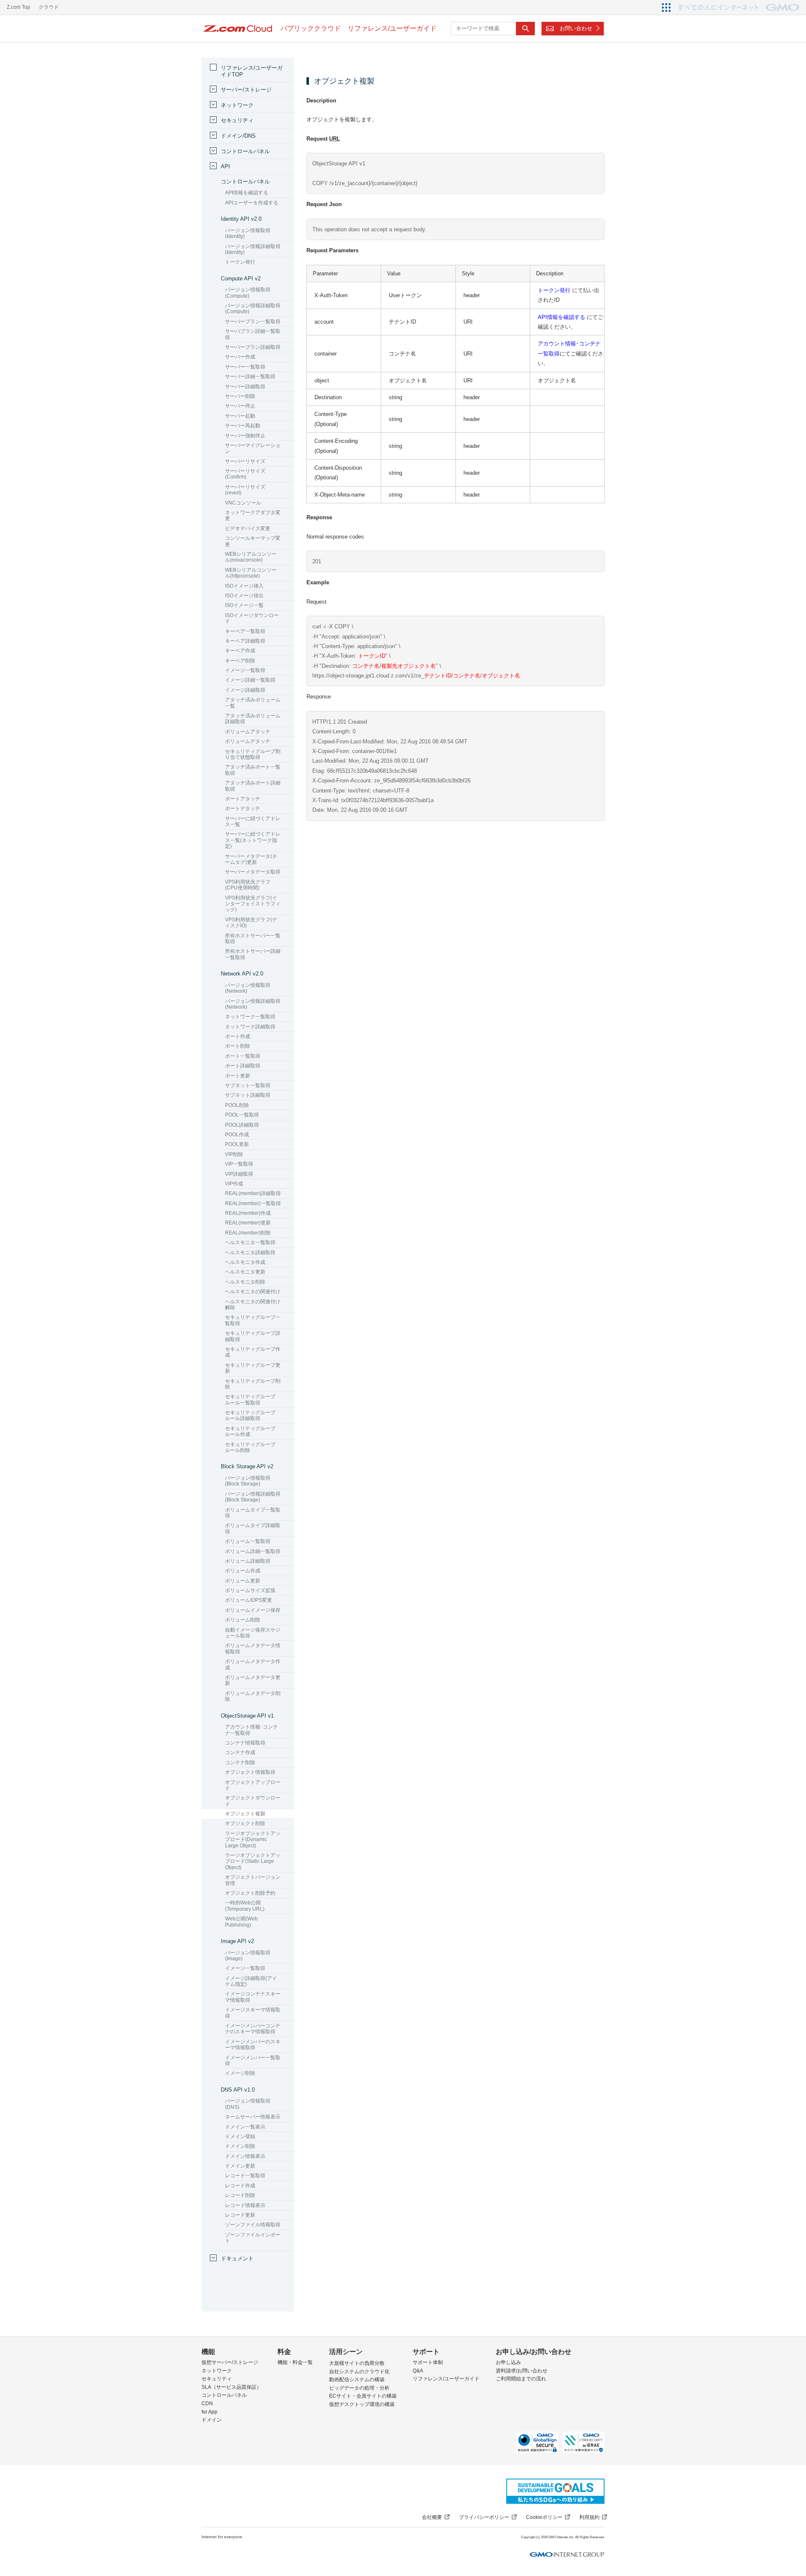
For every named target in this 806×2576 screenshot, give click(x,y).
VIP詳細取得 (239, 1174)
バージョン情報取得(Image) (248, 1956)
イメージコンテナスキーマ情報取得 (253, 1997)
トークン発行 (554, 290)
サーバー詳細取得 (245, 387)
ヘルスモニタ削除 (245, 1282)
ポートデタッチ (243, 808)
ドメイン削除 (240, 2146)
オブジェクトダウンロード (253, 1801)
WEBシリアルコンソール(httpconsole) (251, 573)
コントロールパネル (245, 151)
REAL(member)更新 (248, 1223)
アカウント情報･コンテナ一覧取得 (251, 1730)
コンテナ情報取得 (245, 1743)
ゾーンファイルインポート (253, 2238)
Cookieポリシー (544, 2517)
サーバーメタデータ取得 (253, 872)
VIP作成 (234, 1184)
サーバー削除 (240, 396)
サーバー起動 (240, 416)
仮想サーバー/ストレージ (230, 2362)
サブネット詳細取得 (248, 1095)
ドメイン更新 (240, 2166)
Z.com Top (18, 7)
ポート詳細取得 (243, 1066)
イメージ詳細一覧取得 (250, 680)
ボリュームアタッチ (248, 732)
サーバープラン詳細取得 (253, 347)
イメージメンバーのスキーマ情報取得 (253, 2045)
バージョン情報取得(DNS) (248, 2104)
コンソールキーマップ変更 (253, 541)
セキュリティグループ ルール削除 (250, 1447)
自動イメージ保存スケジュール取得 (253, 1633)
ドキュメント (237, 2258)
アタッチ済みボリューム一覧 (253, 703)
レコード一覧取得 (245, 2176)
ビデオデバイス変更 (248, 528)
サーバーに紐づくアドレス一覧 (253, 821)
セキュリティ (237, 120)
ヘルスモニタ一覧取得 (250, 1242)
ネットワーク (237, 105)
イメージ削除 (240, 2073)
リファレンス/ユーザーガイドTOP (252, 71)
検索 (525, 29)
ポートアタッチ (243, 799)
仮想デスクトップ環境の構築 (362, 2404)
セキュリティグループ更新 (253, 1368)
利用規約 (589, 2517)
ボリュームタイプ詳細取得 (253, 1528)
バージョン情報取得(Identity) (248, 233)
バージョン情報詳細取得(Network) (253, 1004)
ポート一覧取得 (243, 1056)
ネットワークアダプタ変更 (253, 515)
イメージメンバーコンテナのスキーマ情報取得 (253, 2029)
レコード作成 (240, 2186)
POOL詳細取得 (242, 1125)
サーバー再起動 (243, 426)
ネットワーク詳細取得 (250, 1027)
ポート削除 (238, 1046)
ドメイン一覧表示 (245, 2127)
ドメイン (212, 2420)
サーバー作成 (240, 357)
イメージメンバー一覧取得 (253, 2061)
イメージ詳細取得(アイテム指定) (251, 1981)
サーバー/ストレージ (246, 90)
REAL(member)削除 (248, 1233)
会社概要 (432, 2517)
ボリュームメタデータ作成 (253, 1664)
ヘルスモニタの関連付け (253, 1292)
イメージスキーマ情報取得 (253, 2013)
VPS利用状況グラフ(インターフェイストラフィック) (253, 904)
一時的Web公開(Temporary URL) (245, 1906)
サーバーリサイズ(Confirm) (245, 474)
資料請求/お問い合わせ (522, 2371)
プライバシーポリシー (484, 2517)
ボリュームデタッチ (248, 741)
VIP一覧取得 (239, 1164)
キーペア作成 (240, 651)
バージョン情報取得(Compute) (248, 293)
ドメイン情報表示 (245, 2156)
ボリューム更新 (243, 1581)
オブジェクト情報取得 (250, 1772)
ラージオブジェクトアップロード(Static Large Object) (253, 1861)
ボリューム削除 (243, 1620)
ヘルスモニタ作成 (245, 1262)
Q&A (418, 2371)
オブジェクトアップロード (253, 1785)
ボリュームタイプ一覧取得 (253, 1513)
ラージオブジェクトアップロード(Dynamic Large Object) (253, 1840)
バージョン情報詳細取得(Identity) (253, 249)
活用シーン (346, 2352)
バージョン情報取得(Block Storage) (248, 1481)
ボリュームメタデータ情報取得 (253, 1648)
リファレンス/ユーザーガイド (446, 2379)
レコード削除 (240, 2195)
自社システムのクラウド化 (359, 2372)
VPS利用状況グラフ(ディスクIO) (251, 923)
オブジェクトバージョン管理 (253, 1880)
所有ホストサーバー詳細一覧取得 (253, 954)
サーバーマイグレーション (253, 448)
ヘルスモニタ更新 (245, 1272)
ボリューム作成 (243, 1571)
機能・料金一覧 (295, 2362)
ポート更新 (238, 1076)
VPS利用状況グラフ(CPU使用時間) (248, 885)
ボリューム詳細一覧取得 (253, 1551)
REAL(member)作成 (248, 1213)
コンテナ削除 (240, 1763)
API (225, 166)
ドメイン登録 (240, 2137)
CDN (207, 2403)
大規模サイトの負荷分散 (357, 2363)
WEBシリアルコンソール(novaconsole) (251, 557)
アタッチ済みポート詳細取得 (253, 786)
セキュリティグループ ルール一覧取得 (250, 1399)
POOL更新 (237, 1144)
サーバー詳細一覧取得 (250, 377)
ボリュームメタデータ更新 (253, 1680)
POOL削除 (237, 1105)
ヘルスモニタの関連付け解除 (253, 1305)
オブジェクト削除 (245, 1823)
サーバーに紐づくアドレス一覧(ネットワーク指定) (253, 840)
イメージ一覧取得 (245, 670)
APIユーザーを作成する (252, 203)
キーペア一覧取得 (245, 631)
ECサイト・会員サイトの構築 (363, 2396)
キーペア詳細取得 (245, 641)
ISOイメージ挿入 (244, 586)
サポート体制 (428, 2362)
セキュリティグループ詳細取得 (253, 1336)
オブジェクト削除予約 (250, 1893)
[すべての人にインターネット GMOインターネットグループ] (740, 7)
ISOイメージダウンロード (252, 618)
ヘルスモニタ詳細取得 (250, 1253)
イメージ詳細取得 (245, 690)
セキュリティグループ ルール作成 (250, 1431)
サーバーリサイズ (245, 461)
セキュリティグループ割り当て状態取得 (253, 754)
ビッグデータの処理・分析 (359, 2388)
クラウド (49, 7)
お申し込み (508, 2362)
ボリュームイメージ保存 (253, 1610)
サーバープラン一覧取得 (253, 322)
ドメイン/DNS (238, 136)
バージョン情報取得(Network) (248, 988)
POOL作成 (237, 1135)
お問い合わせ (576, 28)
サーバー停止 (240, 406)
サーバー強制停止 (245, 436)
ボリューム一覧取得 (248, 1541)
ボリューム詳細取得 (248, 1561)
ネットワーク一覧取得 (250, 1017)
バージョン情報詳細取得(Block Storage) (253, 1497)
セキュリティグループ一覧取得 (253, 1320)
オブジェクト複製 (245, 1814)
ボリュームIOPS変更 (249, 1600)
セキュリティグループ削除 (253, 1384)
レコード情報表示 (245, 2205)
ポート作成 (238, 1036)
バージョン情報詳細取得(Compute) (253, 309)
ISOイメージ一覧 (244, 605)
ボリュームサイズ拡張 (250, 1590)
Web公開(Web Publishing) (241, 1922)
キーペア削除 (240, 661)
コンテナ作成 (240, 1752)
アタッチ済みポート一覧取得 (253, 770)
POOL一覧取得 (242, 1115)
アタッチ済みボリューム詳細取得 (253, 719)
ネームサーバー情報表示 (253, 2117)
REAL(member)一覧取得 (253, 1203)
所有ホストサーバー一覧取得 (253, 939)
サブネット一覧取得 (248, 1085)
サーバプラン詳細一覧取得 (253, 334)
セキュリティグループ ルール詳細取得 (250, 1415)
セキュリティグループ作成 (253, 1352)
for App (209, 2412)
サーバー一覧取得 (245, 367)
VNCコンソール (243, 503)
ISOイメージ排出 (244, 596)
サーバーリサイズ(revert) (245, 490)
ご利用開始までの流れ (521, 2379)
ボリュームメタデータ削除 (253, 1696)
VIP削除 (234, 1154)
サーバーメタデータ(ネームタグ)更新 (251, 859)
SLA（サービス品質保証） (232, 2387)
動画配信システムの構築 (357, 2380)
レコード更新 (240, 2215)
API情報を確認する (561, 317)
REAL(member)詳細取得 (253, 1193)
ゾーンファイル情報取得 (253, 2225)
